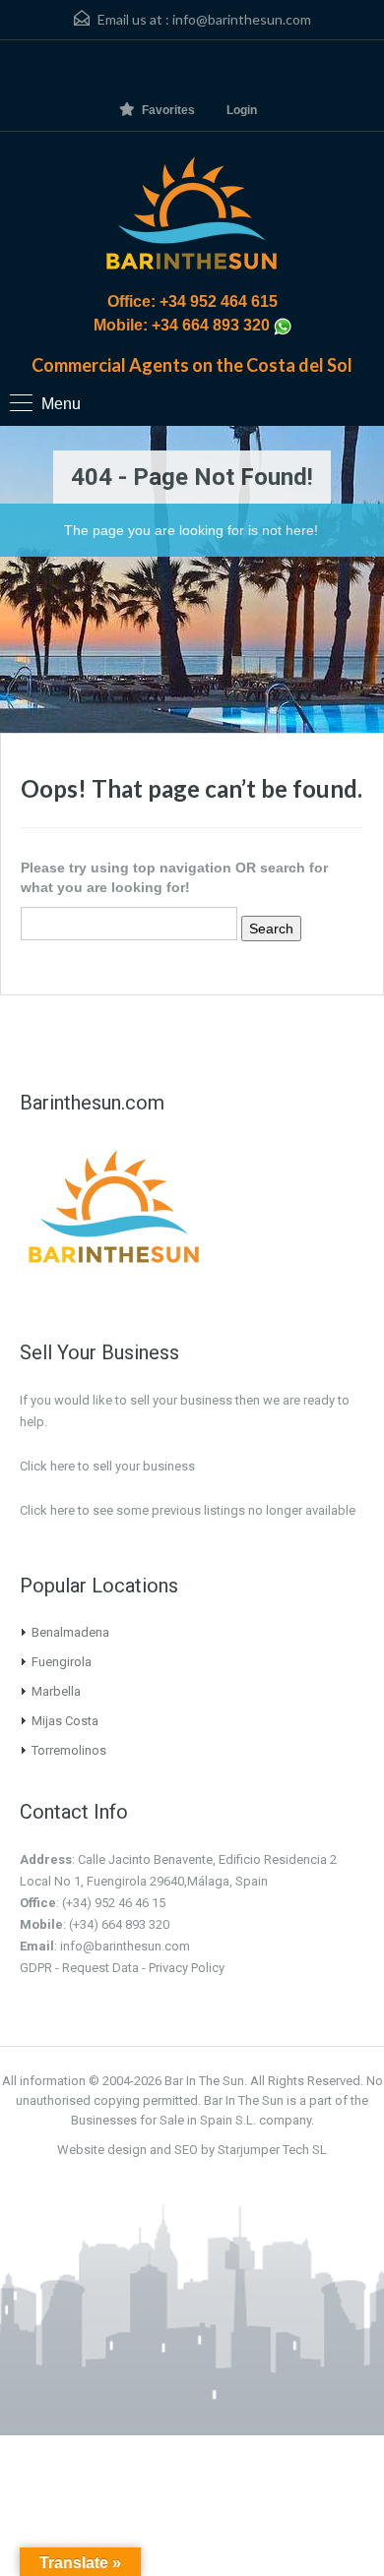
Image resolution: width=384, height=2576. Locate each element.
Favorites (168, 110)
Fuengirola (62, 1662)
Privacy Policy (187, 1968)
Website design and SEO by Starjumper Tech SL (192, 2150)
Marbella (56, 1691)
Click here (47, 1510)
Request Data (100, 1968)
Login (242, 110)
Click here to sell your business (107, 1466)
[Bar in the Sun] (192, 216)
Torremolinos (69, 1750)
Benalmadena (70, 1632)
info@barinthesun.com (242, 19)
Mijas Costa (65, 1721)
